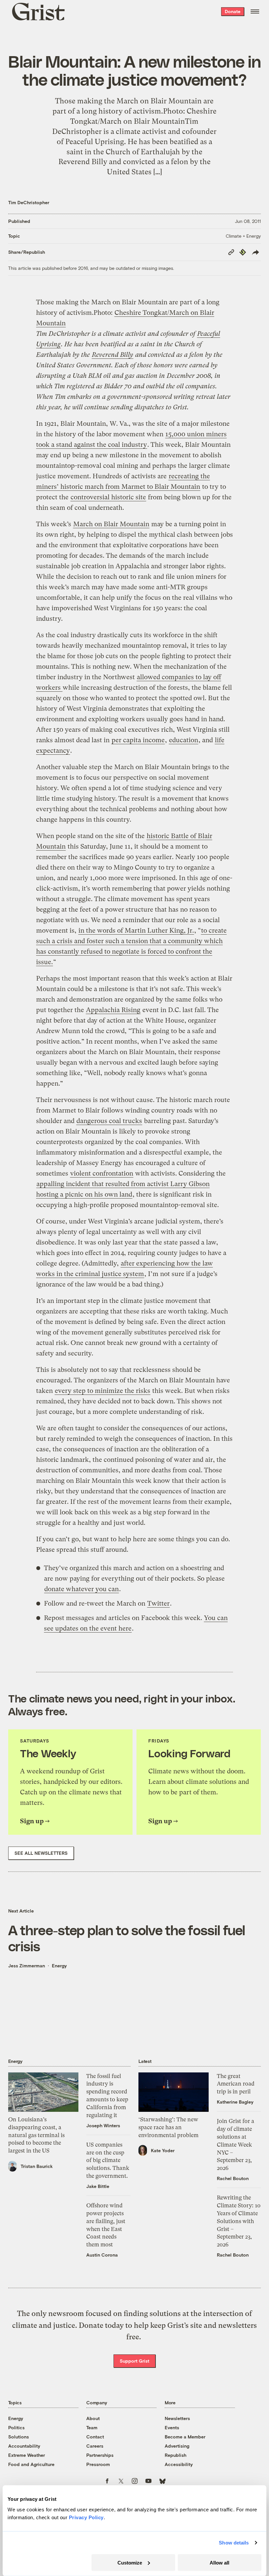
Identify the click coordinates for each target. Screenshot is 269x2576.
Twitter (158, 1603)
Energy (59, 1966)
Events (172, 2427)
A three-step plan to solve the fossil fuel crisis (127, 1938)
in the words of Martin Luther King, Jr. (136, 931)
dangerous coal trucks (109, 1121)
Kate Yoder (163, 2150)
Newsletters (177, 2418)
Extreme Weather (27, 2455)
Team (92, 2427)
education (184, 740)
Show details (234, 2543)
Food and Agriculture (31, 2464)
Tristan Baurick (37, 2166)
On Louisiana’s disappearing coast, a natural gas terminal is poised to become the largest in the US (36, 2135)
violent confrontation (102, 1173)
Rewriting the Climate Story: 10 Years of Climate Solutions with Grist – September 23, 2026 (239, 2221)
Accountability (24, 2446)
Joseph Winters (103, 2125)
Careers (95, 2446)
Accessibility (179, 2464)
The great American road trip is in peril (236, 2084)
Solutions (19, 2437)
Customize (130, 2562)
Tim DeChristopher (29, 202)
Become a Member (185, 2437)
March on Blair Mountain (111, 524)
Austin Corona (102, 2255)
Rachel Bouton (233, 2178)
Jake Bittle (98, 2186)
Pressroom (98, 2464)
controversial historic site (108, 497)
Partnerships (100, 2455)
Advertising (177, 2446)
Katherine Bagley (235, 2102)
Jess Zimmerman (27, 1966)
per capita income (138, 740)
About (93, 2418)
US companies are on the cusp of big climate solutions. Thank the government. (108, 2160)
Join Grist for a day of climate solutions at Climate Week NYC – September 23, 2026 (236, 2144)
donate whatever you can (82, 1589)
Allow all (219, 2562)
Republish (176, 2455)
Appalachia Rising (113, 1010)
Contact (95, 2437)
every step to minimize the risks (103, 1391)
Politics (16, 2427)
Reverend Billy (113, 355)
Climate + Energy (243, 236)
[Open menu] (255, 11)
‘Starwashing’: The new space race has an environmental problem (168, 2127)
